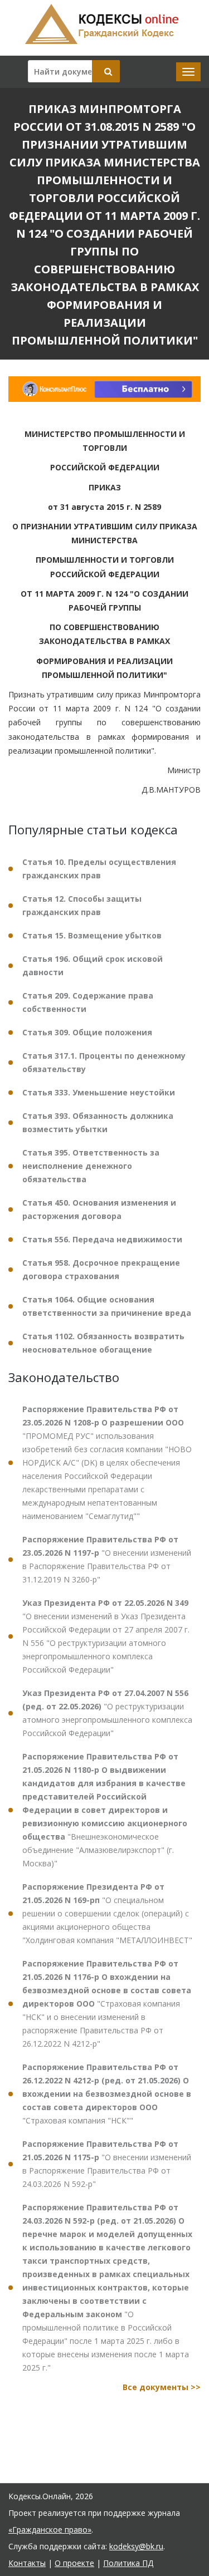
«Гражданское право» (50, 2530)
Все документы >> (162, 2387)
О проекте (74, 2563)
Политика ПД (128, 2563)
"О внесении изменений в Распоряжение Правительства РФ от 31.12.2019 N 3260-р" (107, 1559)
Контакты (27, 2563)
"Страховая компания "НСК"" (107, 2094)
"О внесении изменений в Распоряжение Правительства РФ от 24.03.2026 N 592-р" (107, 2164)
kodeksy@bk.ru (136, 2546)
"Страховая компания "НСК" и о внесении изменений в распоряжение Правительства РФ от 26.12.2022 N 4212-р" (107, 2004)
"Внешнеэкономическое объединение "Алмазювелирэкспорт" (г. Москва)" (105, 1810)
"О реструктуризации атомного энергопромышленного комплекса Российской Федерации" (107, 1713)
